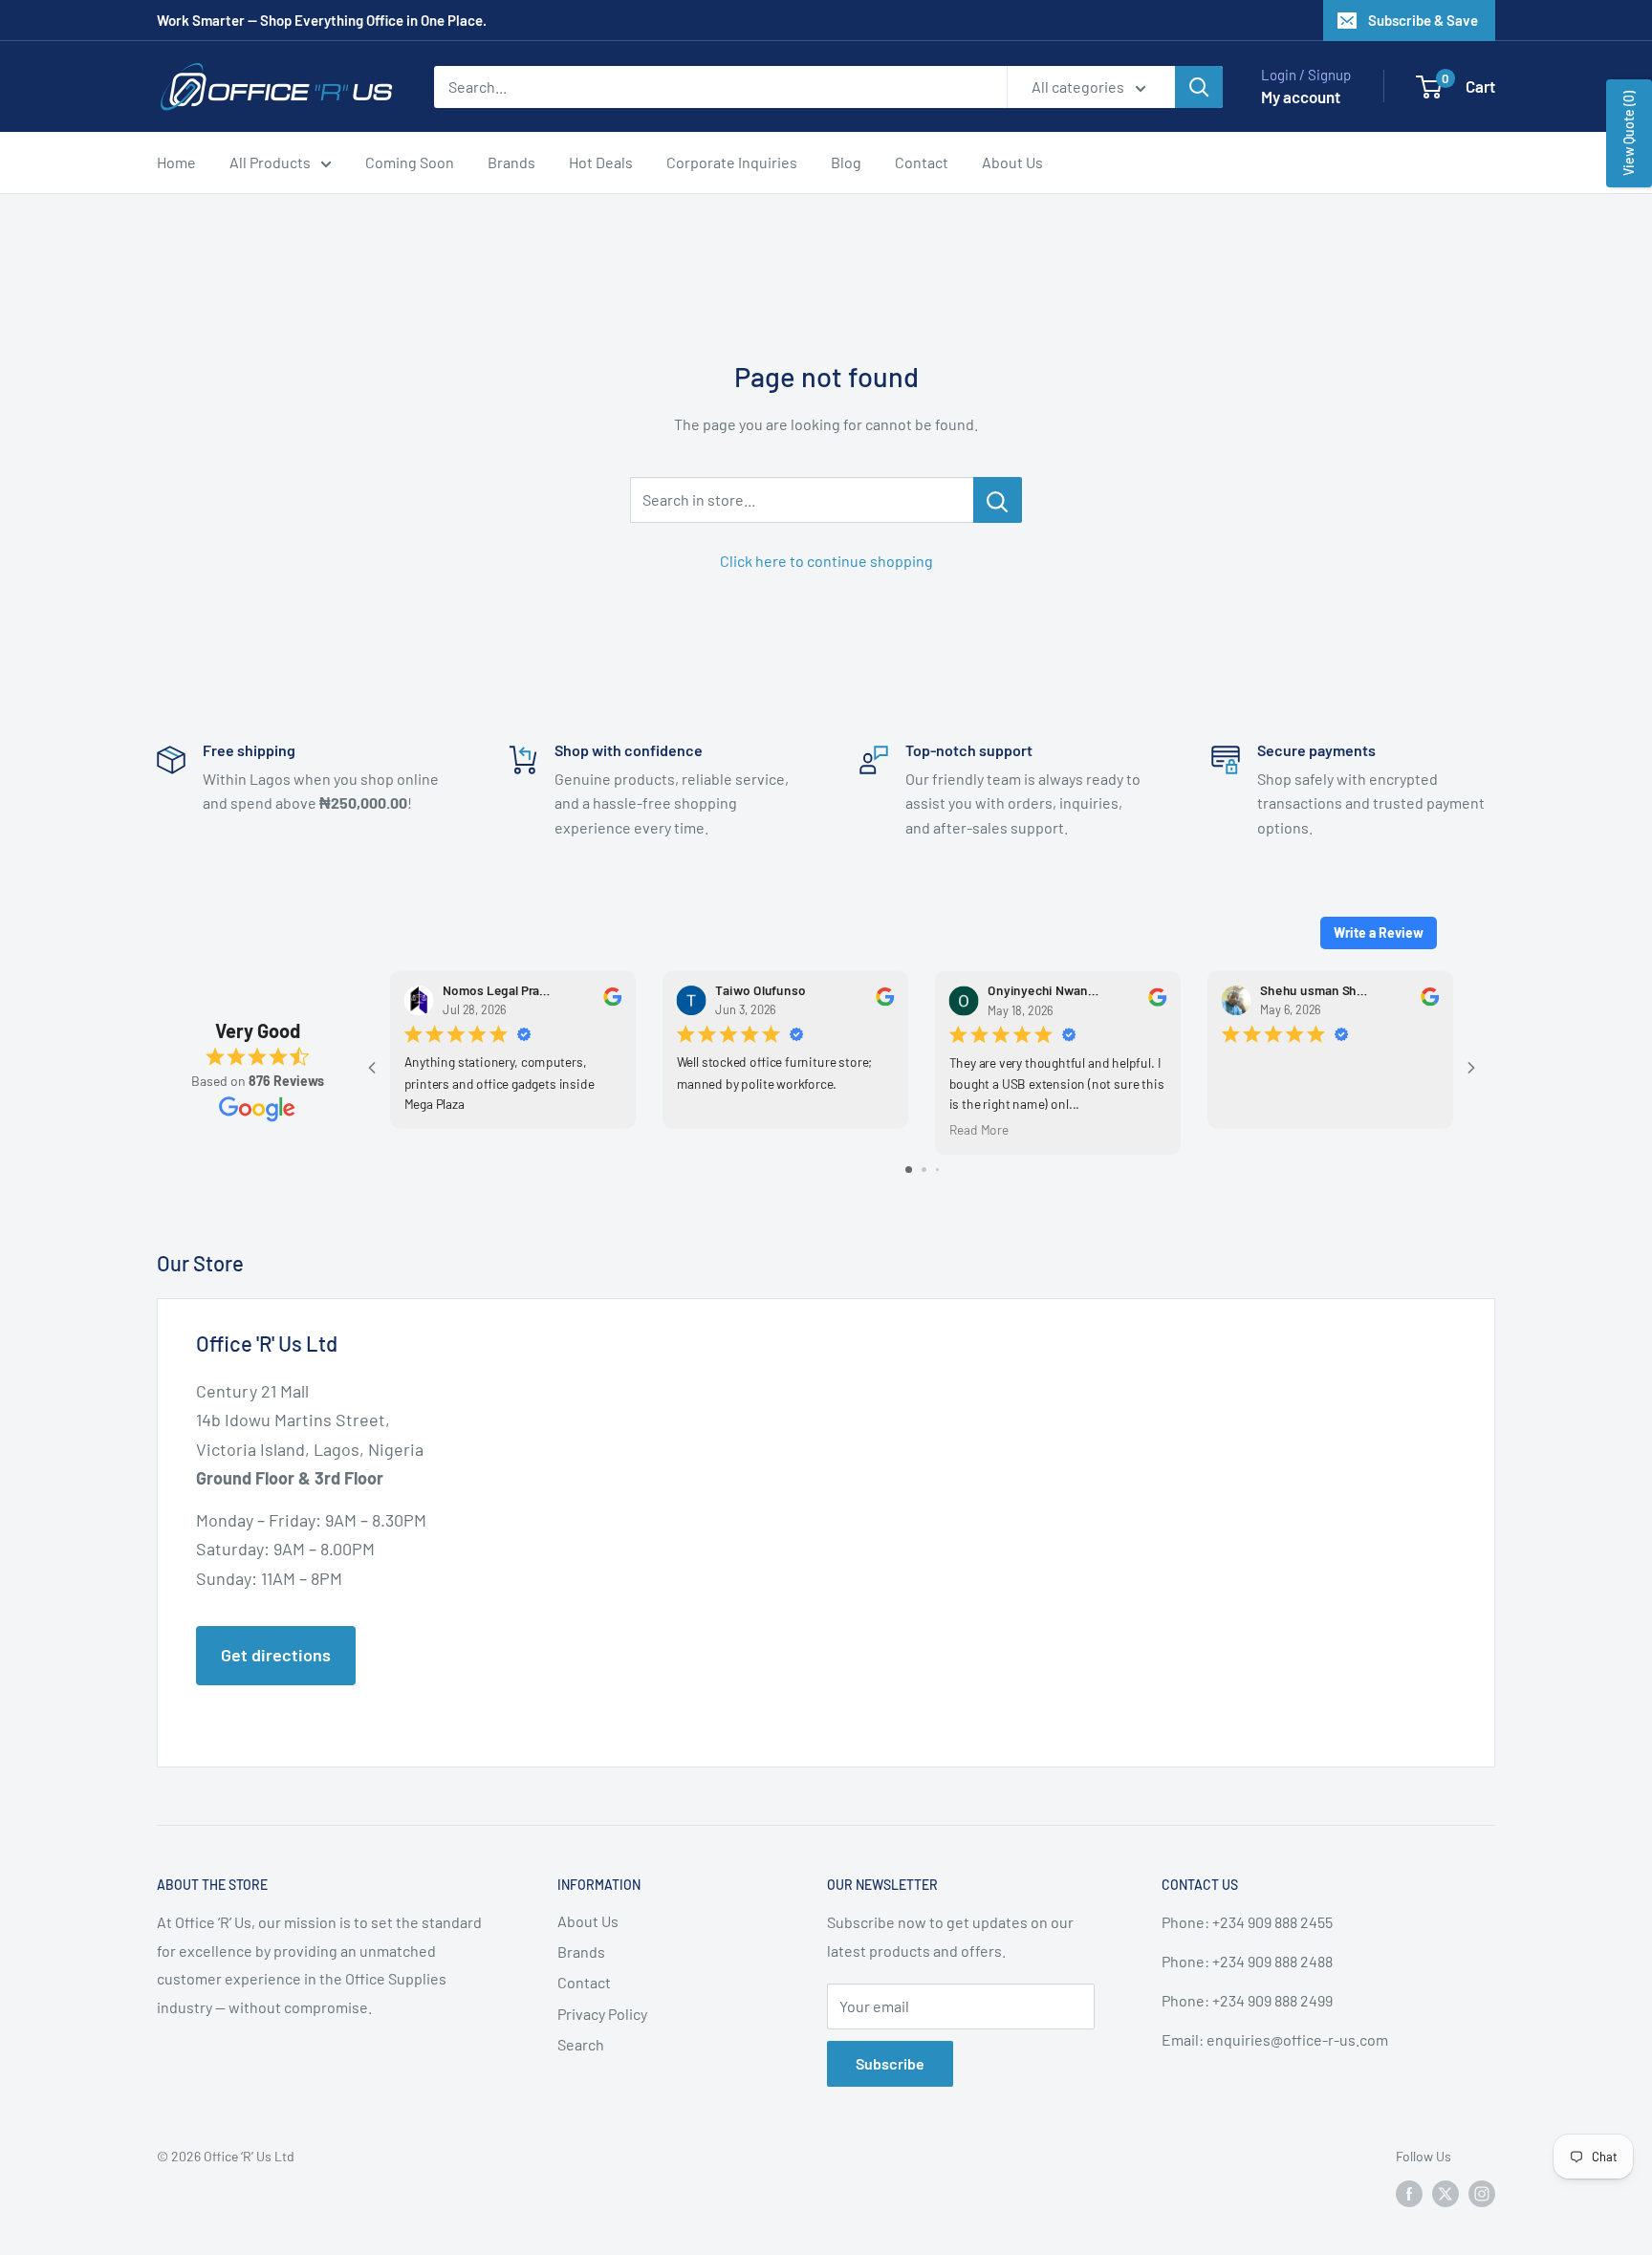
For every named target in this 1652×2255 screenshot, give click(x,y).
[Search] (1199, 87)
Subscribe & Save (1423, 20)
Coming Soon (410, 162)
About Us (1012, 162)
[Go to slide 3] (937, 1170)
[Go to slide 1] (909, 1170)
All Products (270, 162)
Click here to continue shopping (826, 561)
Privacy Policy (602, 2014)
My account (1301, 97)
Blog (846, 162)
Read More (979, 1129)
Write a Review (1379, 932)
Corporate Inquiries (732, 162)
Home (176, 162)
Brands (511, 162)
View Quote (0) (1629, 133)
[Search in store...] (998, 500)
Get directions (276, 1655)
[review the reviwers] (612, 1001)
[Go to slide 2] (924, 1170)
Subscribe (890, 2063)
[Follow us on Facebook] (1409, 2194)
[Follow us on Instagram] (1482, 2194)
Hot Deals (601, 162)
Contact (922, 162)
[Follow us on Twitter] (1445, 2194)
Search (581, 2044)
